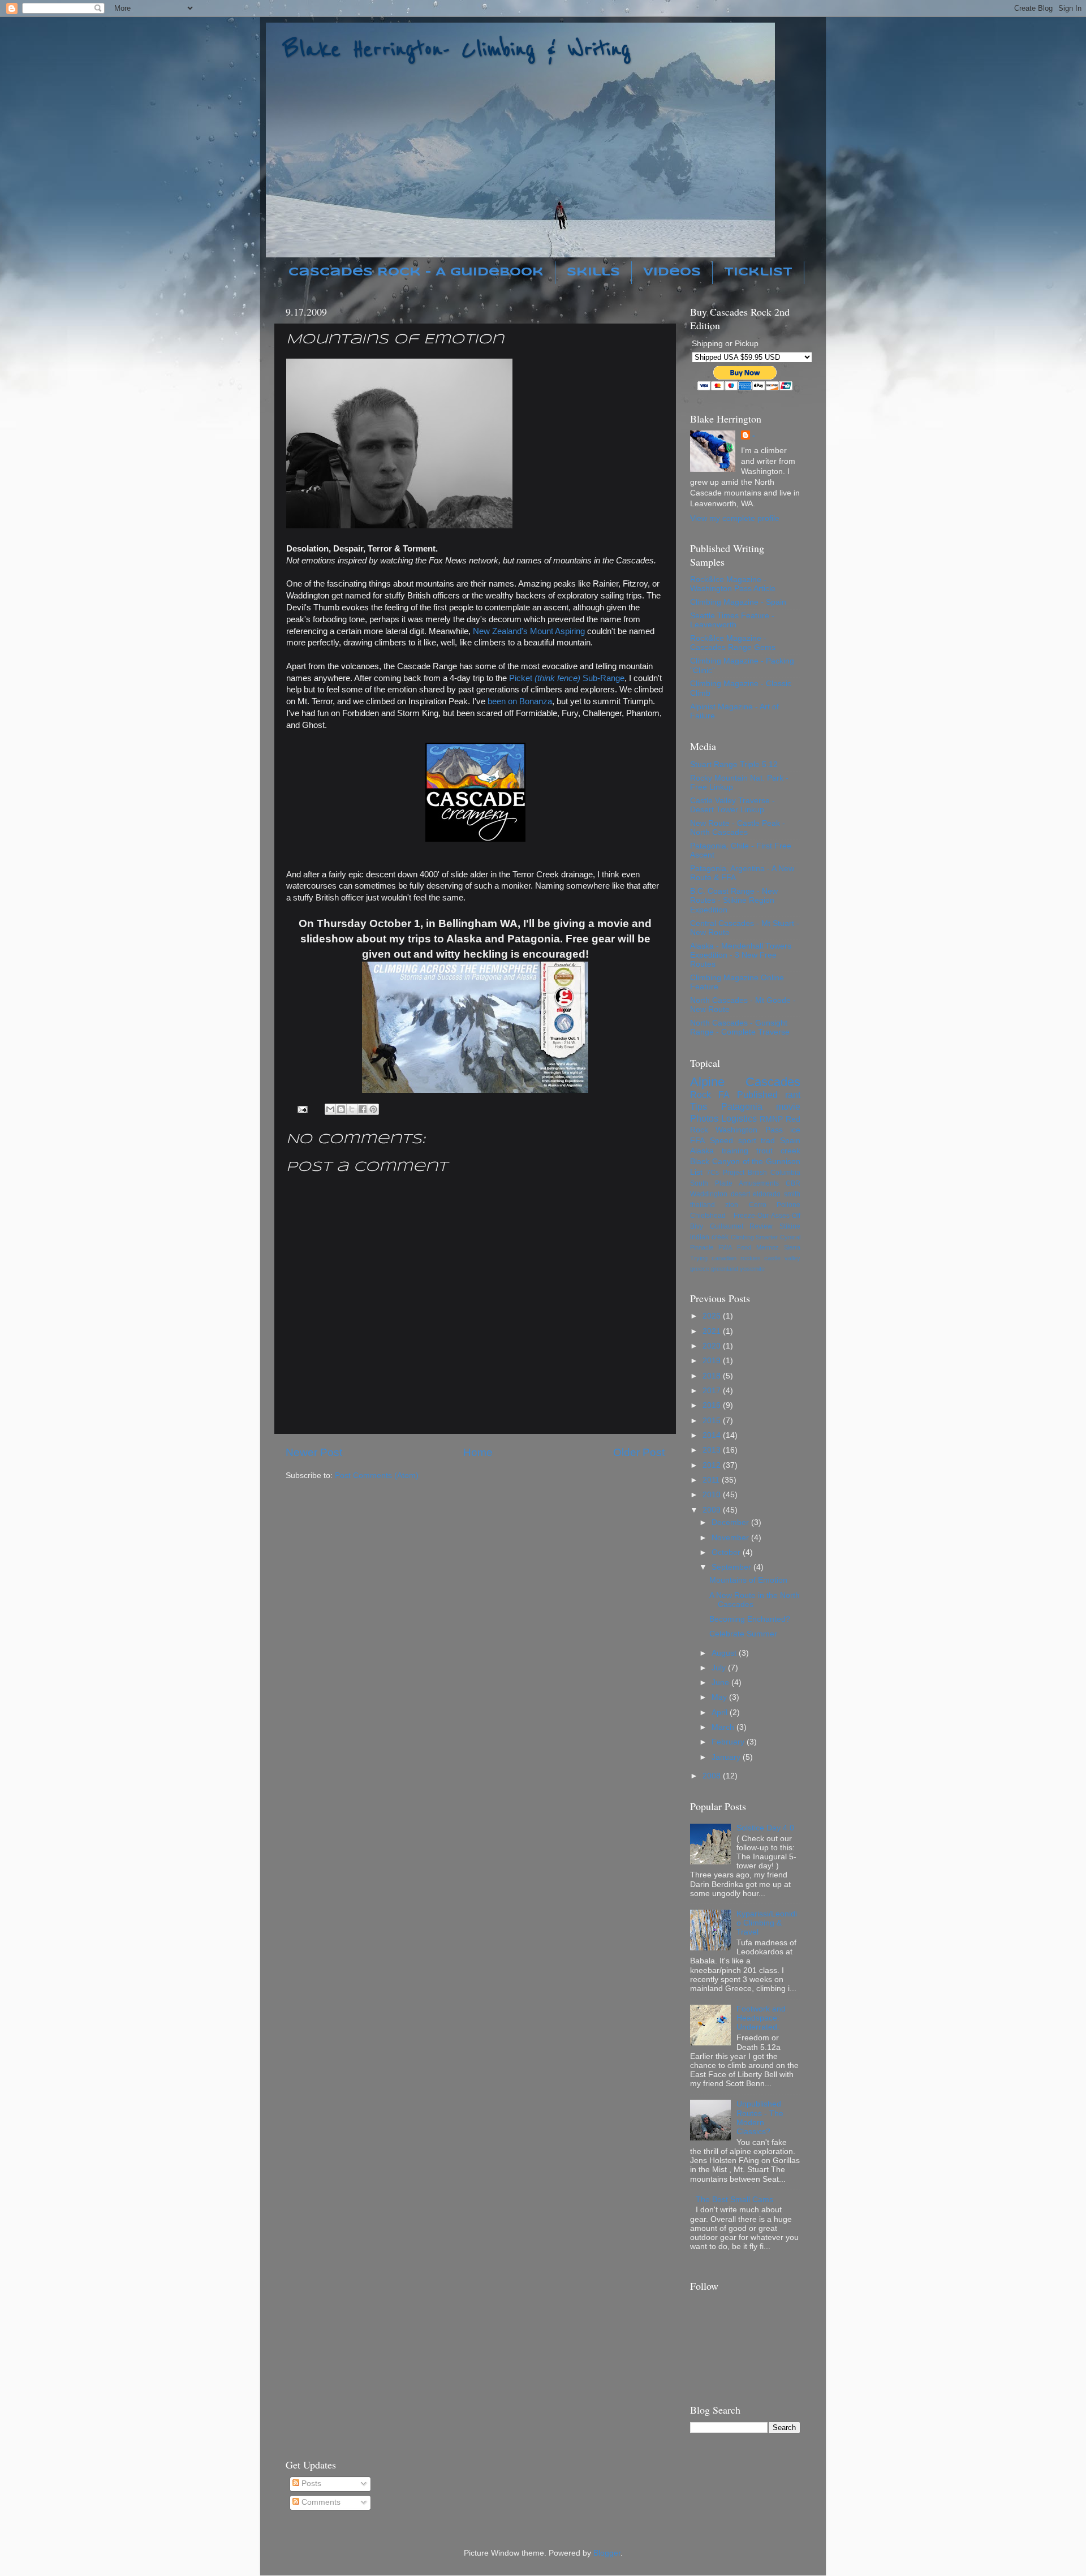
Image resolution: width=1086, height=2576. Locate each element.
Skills (593, 272)
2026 (713, 1316)
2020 (713, 1346)
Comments (320, 2502)
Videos (672, 272)
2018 (713, 1376)
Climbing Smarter (755, 1237)
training (735, 1151)
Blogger (607, 2553)
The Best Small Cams (734, 2200)
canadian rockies (736, 1258)
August (725, 1653)
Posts (310, 2484)
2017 (713, 1391)
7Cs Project (725, 1173)
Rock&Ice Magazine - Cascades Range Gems (733, 643)
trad (768, 1141)
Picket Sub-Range (567, 678)
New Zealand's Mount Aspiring (529, 631)
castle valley (782, 1258)
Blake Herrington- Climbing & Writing (457, 49)
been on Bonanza (520, 701)
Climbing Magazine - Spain (738, 602)
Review (761, 1226)
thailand (703, 1205)
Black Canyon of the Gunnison (745, 1162)
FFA (697, 1141)
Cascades (773, 1082)
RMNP (771, 1119)
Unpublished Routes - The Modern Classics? (760, 2118)
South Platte (711, 1183)
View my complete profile (735, 518)
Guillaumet (727, 1226)
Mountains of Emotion (748, 1580)
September (732, 1567)
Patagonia (742, 1106)
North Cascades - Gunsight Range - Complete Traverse (740, 1028)
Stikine (790, 1226)
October (727, 1552)
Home (478, 1452)
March (724, 1727)
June (721, 1683)
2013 (713, 1450)
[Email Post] (302, 1109)
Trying (699, 1258)
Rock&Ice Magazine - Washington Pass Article (733, 584)
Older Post (639, 1452)
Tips (699, 1106)
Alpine (707, 1082)
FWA (725, 1247)
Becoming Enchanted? (750, 1619)
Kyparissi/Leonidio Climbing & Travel (767, 1923)
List (696, 1172)
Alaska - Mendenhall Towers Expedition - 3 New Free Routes (741, 955)
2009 (713, 1510)
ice (795, 1130)
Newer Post (314, 1452)
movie (788, 1106)
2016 (713, 1405)
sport (747, 1141)
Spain (790, 1141)
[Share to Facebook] (363, 1109)
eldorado (767, 1194)
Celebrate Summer (743, 1634)
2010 (713, 1495)
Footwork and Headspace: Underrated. (761, 2018)
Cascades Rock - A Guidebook (416, 272)
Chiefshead (708, 1216)
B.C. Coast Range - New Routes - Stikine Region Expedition (734, 900)
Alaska (702, 1151)
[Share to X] (352, 1109)
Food (744, 1247)
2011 (712, 1480)
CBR (793, 1183)
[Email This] (330, 1109)
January (727, 1757)
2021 (713, 1331)
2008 (713, 1776)
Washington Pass (749, 1130)
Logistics (739, 1118)
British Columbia (774, 1173)
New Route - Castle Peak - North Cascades (738, 828)
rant (793, 1095)
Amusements (759, 1183)
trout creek (778, 1151)
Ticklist (758, 272)
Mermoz (768, 1247)
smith (792, 1194)
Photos (704, 1118)
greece (700, 1269)
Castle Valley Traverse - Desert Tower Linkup (732, 805)
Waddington (709, 1194)
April (721, 1713)
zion (732, 1205)
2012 (713, 1465)
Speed (721, 1141)
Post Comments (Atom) (377, 1476)
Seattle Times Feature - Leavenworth (732, 620)
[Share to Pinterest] (373, 1109)
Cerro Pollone (775, 1205)
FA (724, 1095)
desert (740, 1194)
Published (757, 1095)
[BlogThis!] (341, 1109)
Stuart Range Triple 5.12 (734, 764)
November (731, 1538)
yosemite (752, 1269)
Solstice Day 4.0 (765, 1828)
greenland (725, 1269)
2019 (713, 1361)
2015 (713, 1421)
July (720, 1668)
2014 (713, 1435)
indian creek (709, 1237)
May (720, 1697)
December (731, 1522)
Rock (701, 1095)
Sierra (792, 1247)
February (729, 1742)
